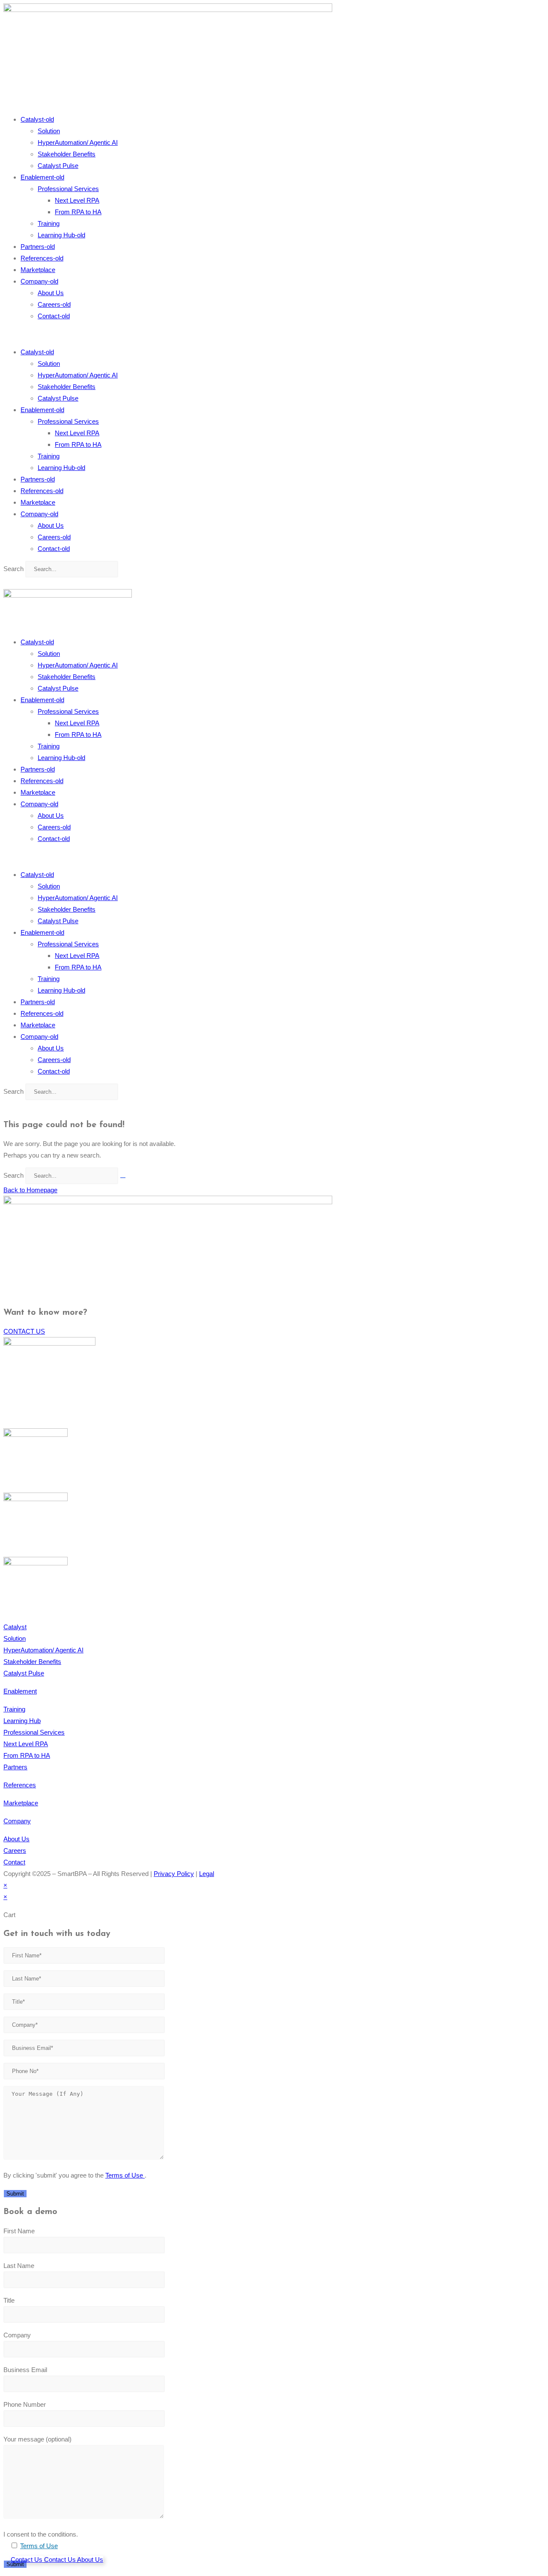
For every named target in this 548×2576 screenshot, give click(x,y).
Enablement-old (42, 177)
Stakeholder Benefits (67, 154)
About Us (51, 293)
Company (17, 1821)
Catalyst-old (37, 119)
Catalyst (15, 1627)
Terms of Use (125, 2175)
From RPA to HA (78, 212)
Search (13, 569)
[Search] (123, 1178)
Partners (15, 1767)
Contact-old (54, 316)
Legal (207, 1874)
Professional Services (68, 189)
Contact (14, 1862)
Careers (15, 1850)
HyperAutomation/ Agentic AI (78, 142)
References (20, 1785)
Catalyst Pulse (58, 166)
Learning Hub (22, 1721)
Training (49, 223)
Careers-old (54, 304)
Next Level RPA (77, 200)
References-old (42, 258)
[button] (274, 334)
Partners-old (38, 247)
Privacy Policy (174, 1874)
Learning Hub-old (61, 235)
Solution (49, 131)
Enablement (20, 1691)
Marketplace (38, 270)
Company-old (39, 281)
